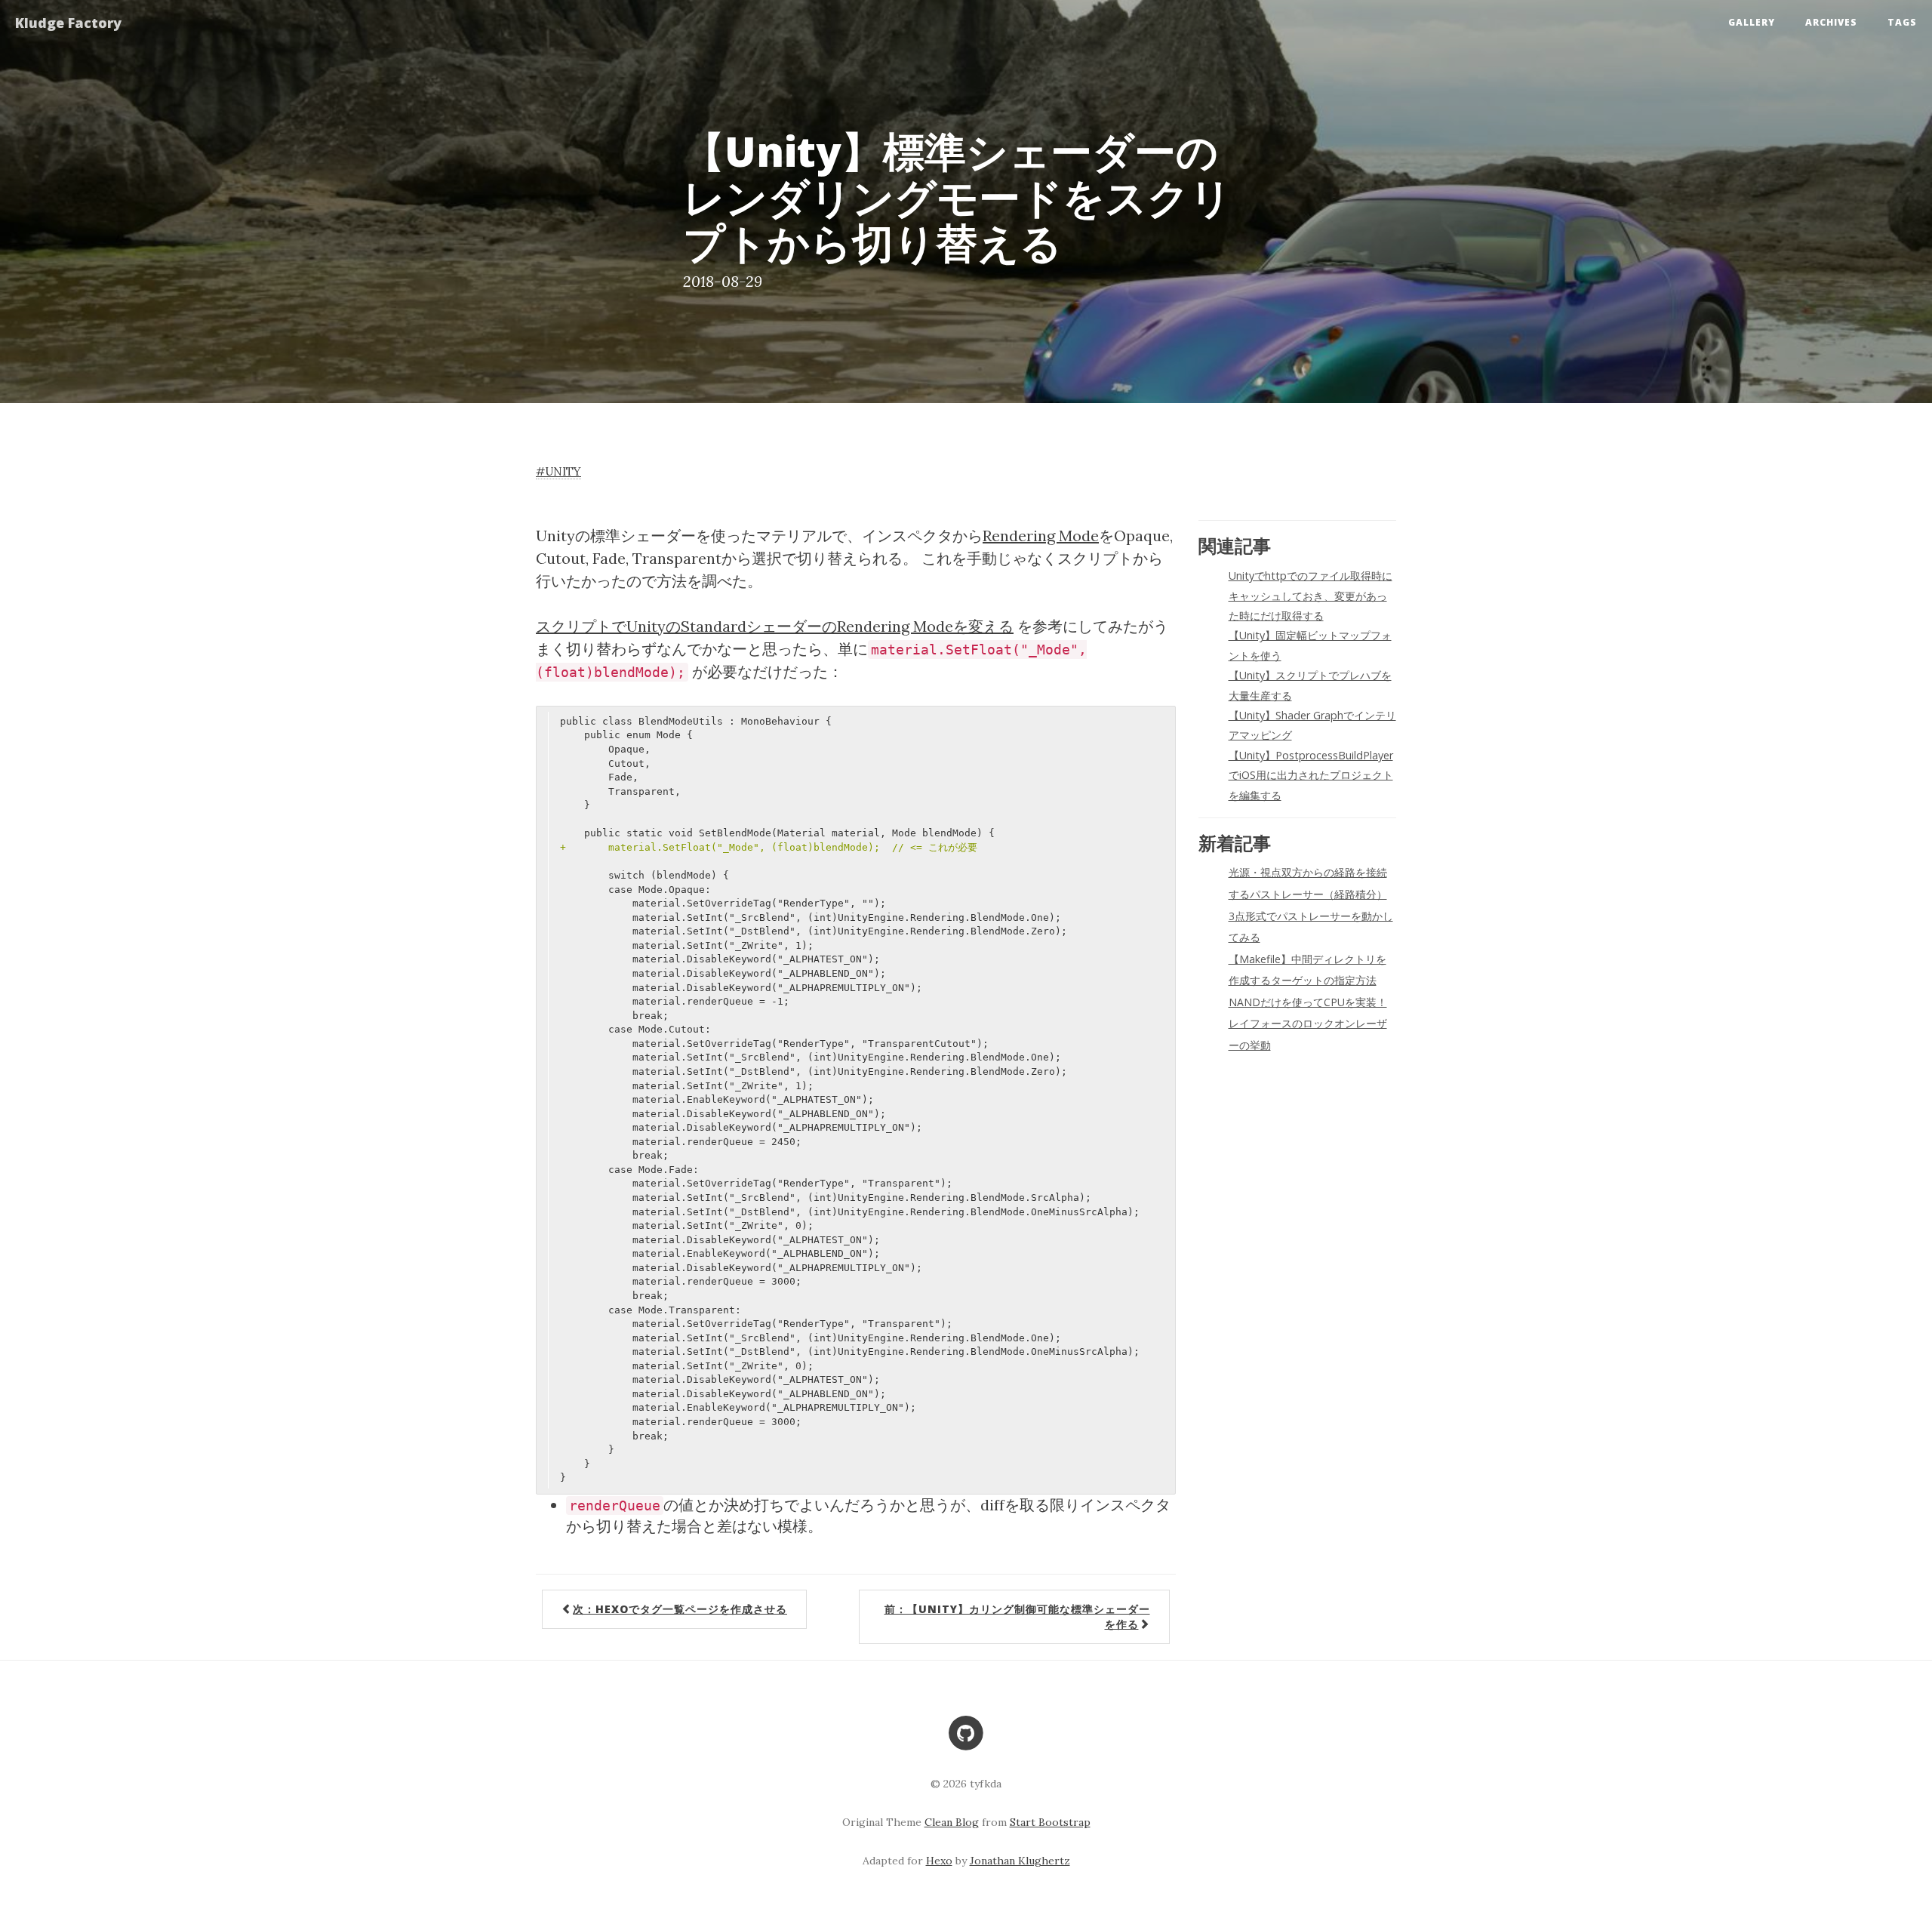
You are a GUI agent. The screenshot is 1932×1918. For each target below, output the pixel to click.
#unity (558, 471)
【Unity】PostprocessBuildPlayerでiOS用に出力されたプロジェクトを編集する (1311, 775)
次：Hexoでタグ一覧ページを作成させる (680, 1609)
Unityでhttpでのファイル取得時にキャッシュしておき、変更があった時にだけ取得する (1311, 596)
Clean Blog (952, 1822)
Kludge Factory (68, 23)
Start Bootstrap (1050, 1822)
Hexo (939, 1861)
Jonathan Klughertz (1020, 1861)
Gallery (1752, 22)
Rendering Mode (1041, 536)
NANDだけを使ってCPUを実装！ (1308, 1002)
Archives (1831, 22)
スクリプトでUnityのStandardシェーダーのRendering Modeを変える (775, 626)
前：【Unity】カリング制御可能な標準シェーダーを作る (1017, 1616)
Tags (1902, 22)
